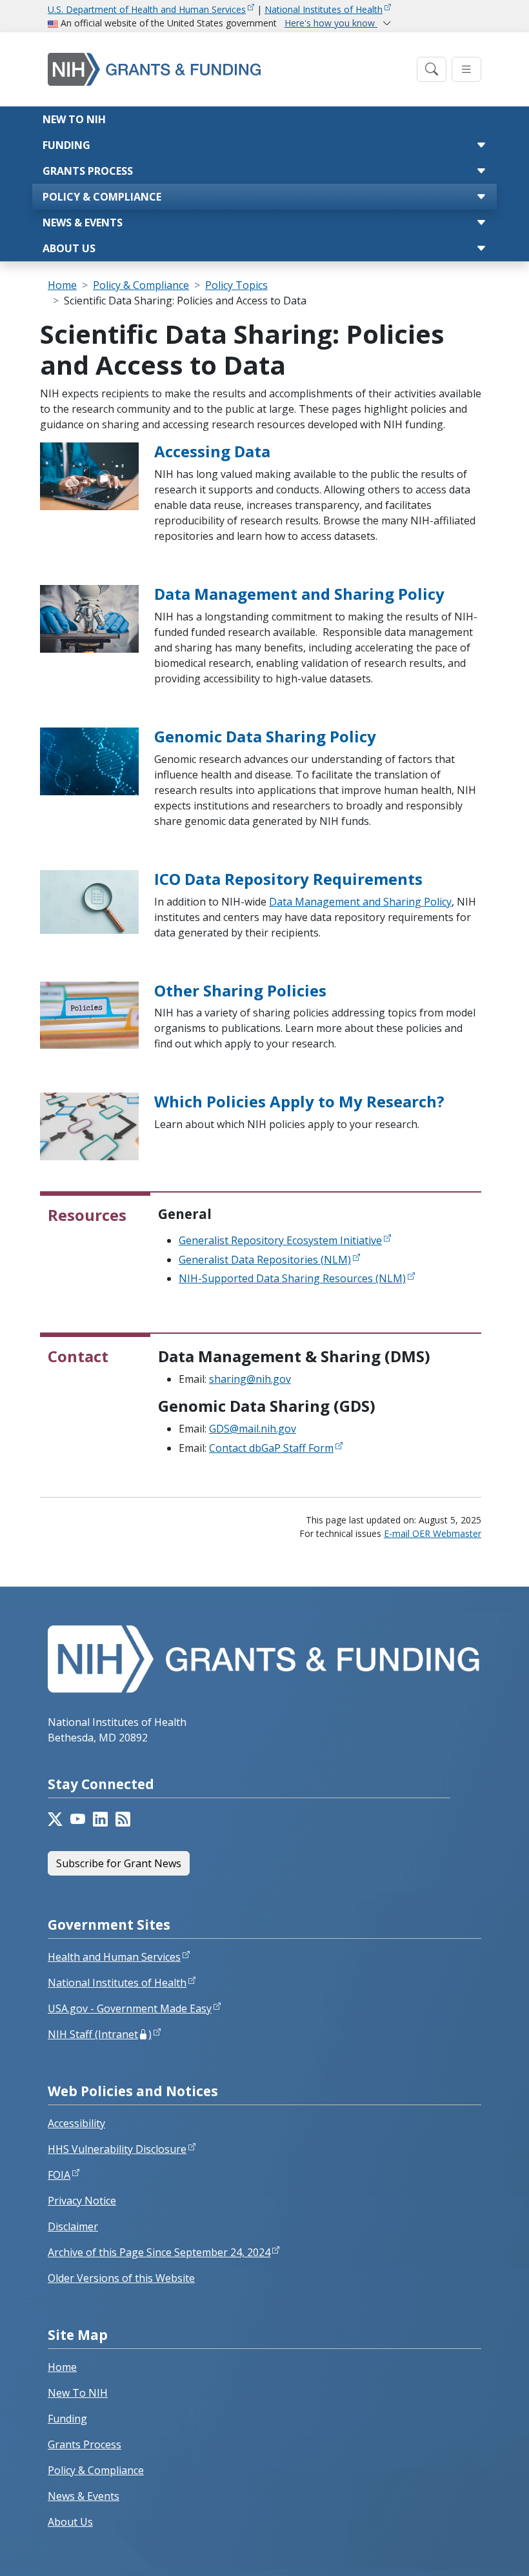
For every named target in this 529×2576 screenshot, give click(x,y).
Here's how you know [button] (331, 23)
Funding (66, 145)
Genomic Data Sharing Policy (265, 736)
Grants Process (88, 171)
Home (62, 285)
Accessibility (76, 2123)
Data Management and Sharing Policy (299, 594)
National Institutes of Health (324, 9)
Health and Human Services (114, 1957)
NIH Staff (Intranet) (100, 2034)
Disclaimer (73, 2226)
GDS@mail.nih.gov (253, 1429)
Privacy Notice (82, 2201)
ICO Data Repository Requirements (288, 879)
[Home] (228, 69)
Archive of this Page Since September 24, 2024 (159, 2252)
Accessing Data (212, 451)
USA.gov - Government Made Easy (130, 2008)
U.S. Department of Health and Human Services (147, 9)
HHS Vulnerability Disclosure (117, 2149)
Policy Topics (236, 285)
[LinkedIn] (100, 1819)
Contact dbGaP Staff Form (271, 1448)
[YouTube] (78, 1819)
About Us (69, 248)
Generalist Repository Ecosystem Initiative (280, 1240)
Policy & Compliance (102, 197)
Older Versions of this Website (121, 2278)
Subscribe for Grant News (119, 1863)
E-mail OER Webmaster (433, 1533)
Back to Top (472, 2551)
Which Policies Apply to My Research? (299, 1101)
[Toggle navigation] (432, 69)
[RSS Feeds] (123, 1819)
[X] (55, 1819)
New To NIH (78, 2393)
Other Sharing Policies (240, 990)
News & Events (83, 223)
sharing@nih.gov (250, 1379)
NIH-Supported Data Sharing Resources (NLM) (292, 1278)
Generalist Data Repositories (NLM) (265, 1260)
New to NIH (74, 119)
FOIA (59, 2175)
